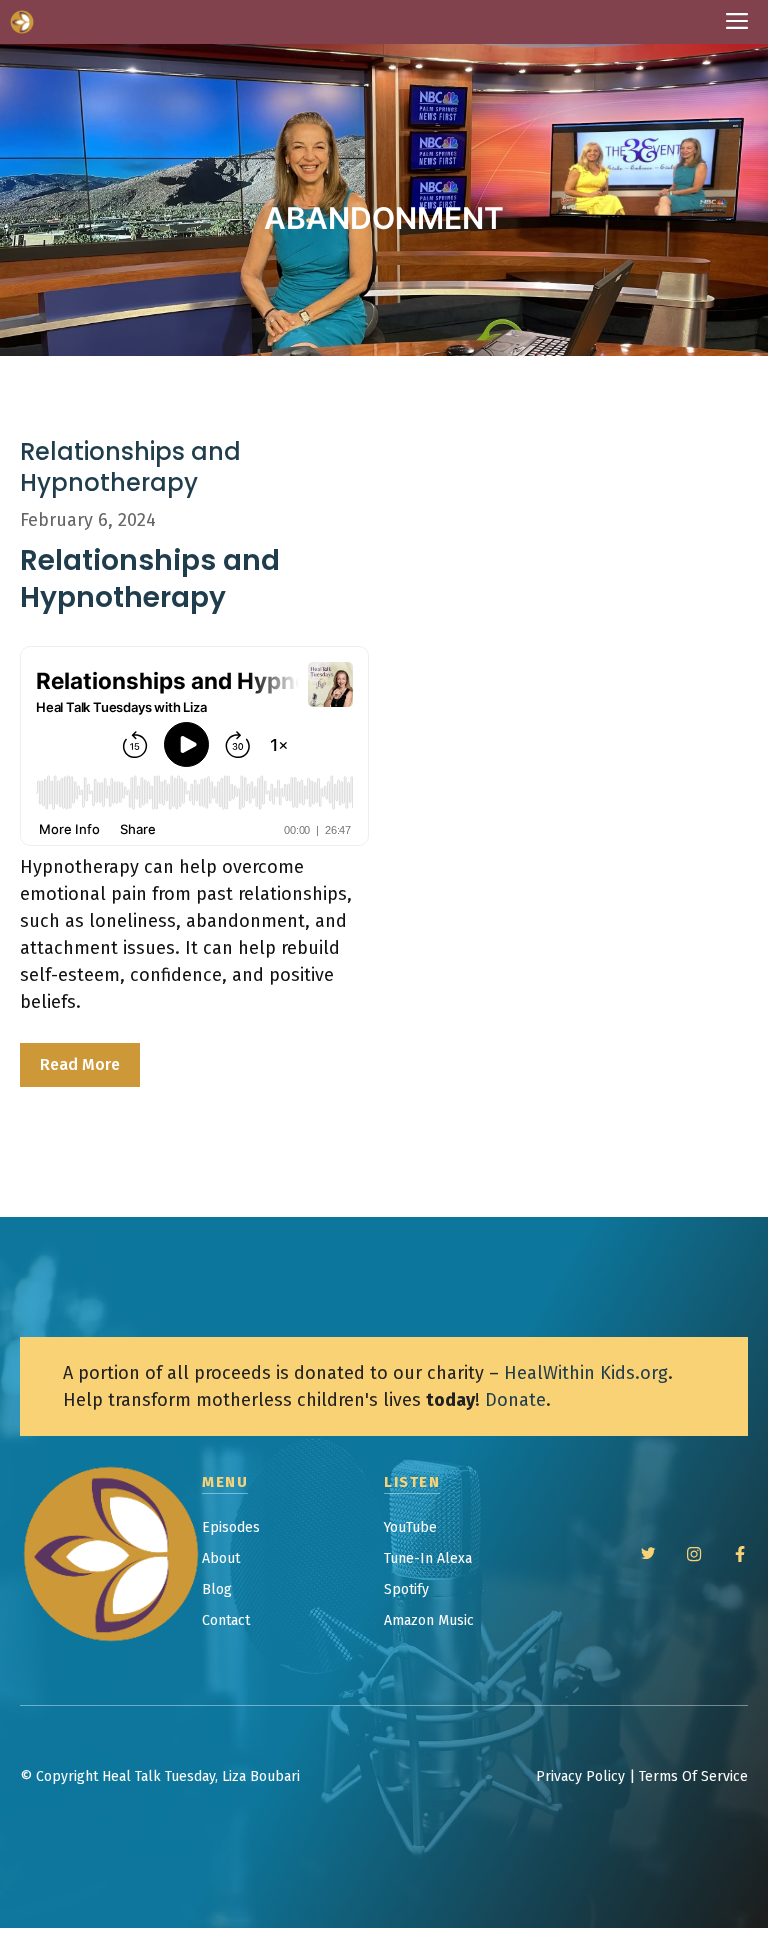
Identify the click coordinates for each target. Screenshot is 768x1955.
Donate (515, 1400)
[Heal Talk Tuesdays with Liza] (22, 22)
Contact (226, 1620)
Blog (217, 1589)
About (221, 1558)
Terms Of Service (693, 1776)
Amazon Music (429, 1620)
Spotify (406, 1589)
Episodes (231, 1527)
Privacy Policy (580, 1776)
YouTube (410, 1527)
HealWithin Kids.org (586, 1373)
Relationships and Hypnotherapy (130, 467)
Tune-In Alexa (428, 1558)
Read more (80, 1064)
